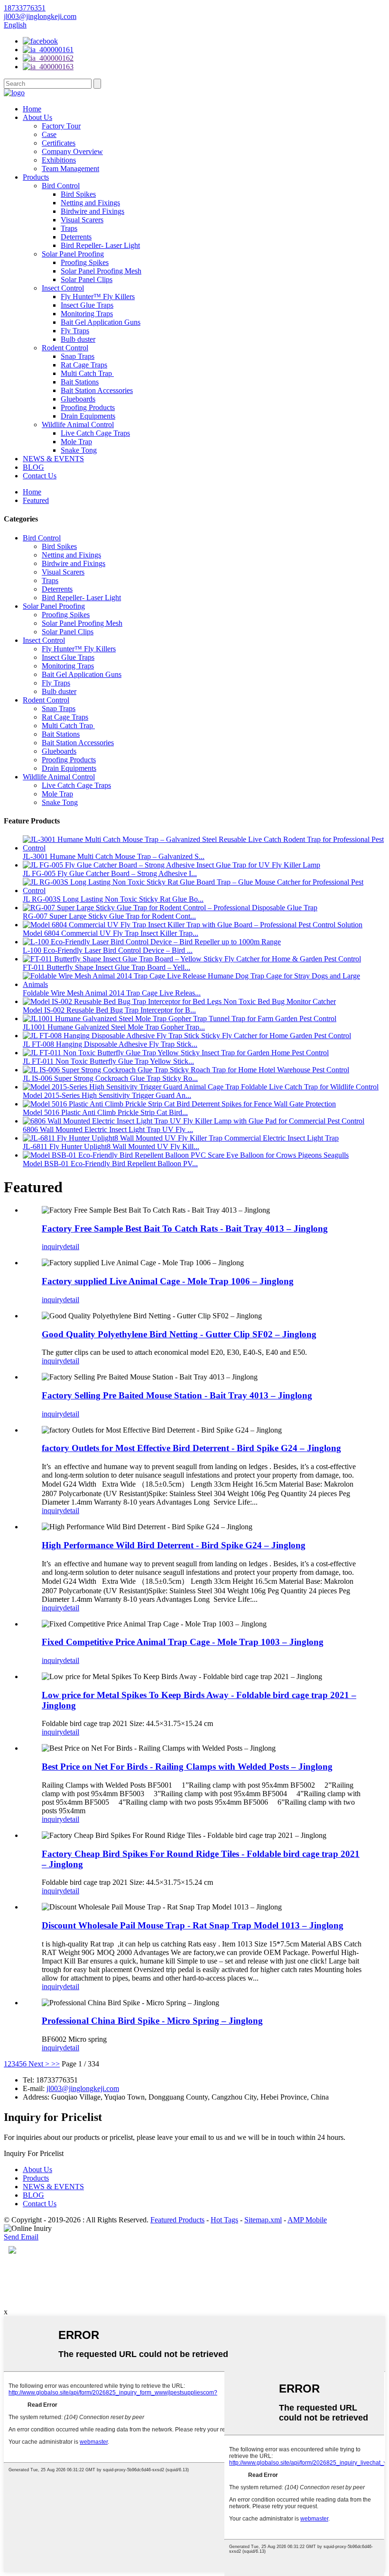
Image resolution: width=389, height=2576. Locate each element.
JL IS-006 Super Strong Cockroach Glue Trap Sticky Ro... (110, 1078)
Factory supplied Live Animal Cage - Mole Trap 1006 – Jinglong (168, 1281)
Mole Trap (76, 442)
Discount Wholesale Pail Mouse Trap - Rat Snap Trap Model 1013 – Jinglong (193, 1925)
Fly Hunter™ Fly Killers (98, 297)
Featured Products (177, 2220)
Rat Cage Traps (84, 365)
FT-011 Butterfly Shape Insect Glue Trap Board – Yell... (107, 967)
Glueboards (78, 399)
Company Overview (72, 151)
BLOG (33, 467)
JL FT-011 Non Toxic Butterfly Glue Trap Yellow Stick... (108, 1061)
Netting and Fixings (90, 203)
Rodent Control (65, 348)
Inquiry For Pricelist (34, 2153)
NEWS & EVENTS (53, 459)
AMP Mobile (307, 2220)
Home (32, 109)
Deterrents (76, 237)
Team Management (70, 169)
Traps (69, 228)
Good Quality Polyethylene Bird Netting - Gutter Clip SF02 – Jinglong (179, 1334)
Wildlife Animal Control (78, 425)
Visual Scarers (82, 220)
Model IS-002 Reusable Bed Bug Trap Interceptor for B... (109, 1010)
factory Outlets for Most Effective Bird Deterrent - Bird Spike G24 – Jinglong (191, 1448)
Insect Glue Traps (87, 305)
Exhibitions (59, 160)
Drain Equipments (88, 416)
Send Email (21, 2237)
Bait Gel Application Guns (101, 322)
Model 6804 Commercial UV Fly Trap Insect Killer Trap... (111, 933)
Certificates (59, 143)
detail (71, 1247)
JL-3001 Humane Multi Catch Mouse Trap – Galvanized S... (114, 856)
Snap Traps (78, 356)
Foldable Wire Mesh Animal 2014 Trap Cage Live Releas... (112, 993)
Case (49, 134)
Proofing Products (88, 407)
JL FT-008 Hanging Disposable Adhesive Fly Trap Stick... (110, 1044)
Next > (39, 2064)
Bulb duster (78, 339)
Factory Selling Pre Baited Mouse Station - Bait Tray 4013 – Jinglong (177, 1395)
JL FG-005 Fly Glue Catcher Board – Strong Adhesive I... (110, 873)
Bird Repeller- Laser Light (100, 245)
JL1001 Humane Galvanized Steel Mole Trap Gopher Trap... (114, 1027)
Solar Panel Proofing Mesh (101, 271)
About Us (37, 117)
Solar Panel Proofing (73, 254)
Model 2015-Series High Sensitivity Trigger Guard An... (107, 1095)
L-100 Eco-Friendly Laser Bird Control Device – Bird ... (108, 950)
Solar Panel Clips (87, 279)
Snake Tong (79, 450)
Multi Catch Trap (87, 373)
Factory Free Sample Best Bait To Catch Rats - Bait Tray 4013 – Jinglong (185, 1229)
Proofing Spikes (85, 262)
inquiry (52, 1247)
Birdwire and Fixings (93, 211)
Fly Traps (75, 331)
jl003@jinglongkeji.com (83, 2088)
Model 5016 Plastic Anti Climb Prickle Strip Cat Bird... (105, 1112)
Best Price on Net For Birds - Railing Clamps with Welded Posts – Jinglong (187, 1767)
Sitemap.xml (263, 2220)
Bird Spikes (78, 194)
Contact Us (40, 476)
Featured (36, 500)
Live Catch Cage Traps (95, 433)
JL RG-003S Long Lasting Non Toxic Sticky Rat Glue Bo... (113, 899)
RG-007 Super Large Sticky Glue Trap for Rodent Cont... (109, 916)
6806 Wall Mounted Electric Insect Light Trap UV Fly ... (108, 1129)
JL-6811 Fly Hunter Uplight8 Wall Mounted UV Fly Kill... (111, 1146)
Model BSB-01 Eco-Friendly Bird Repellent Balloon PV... (110, 1164)
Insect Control (63, 288)
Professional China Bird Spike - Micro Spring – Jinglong (152, 2021)
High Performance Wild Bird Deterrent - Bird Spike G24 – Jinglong (174, 1545)
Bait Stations (80, 382)
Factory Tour (61, 126)
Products (36, 177)
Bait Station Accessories (97, 390)
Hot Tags (224, 2220)
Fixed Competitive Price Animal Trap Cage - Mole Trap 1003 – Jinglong (183, 1642)
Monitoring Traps (87, 314)
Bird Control (61, 186)
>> (56, 2064)
